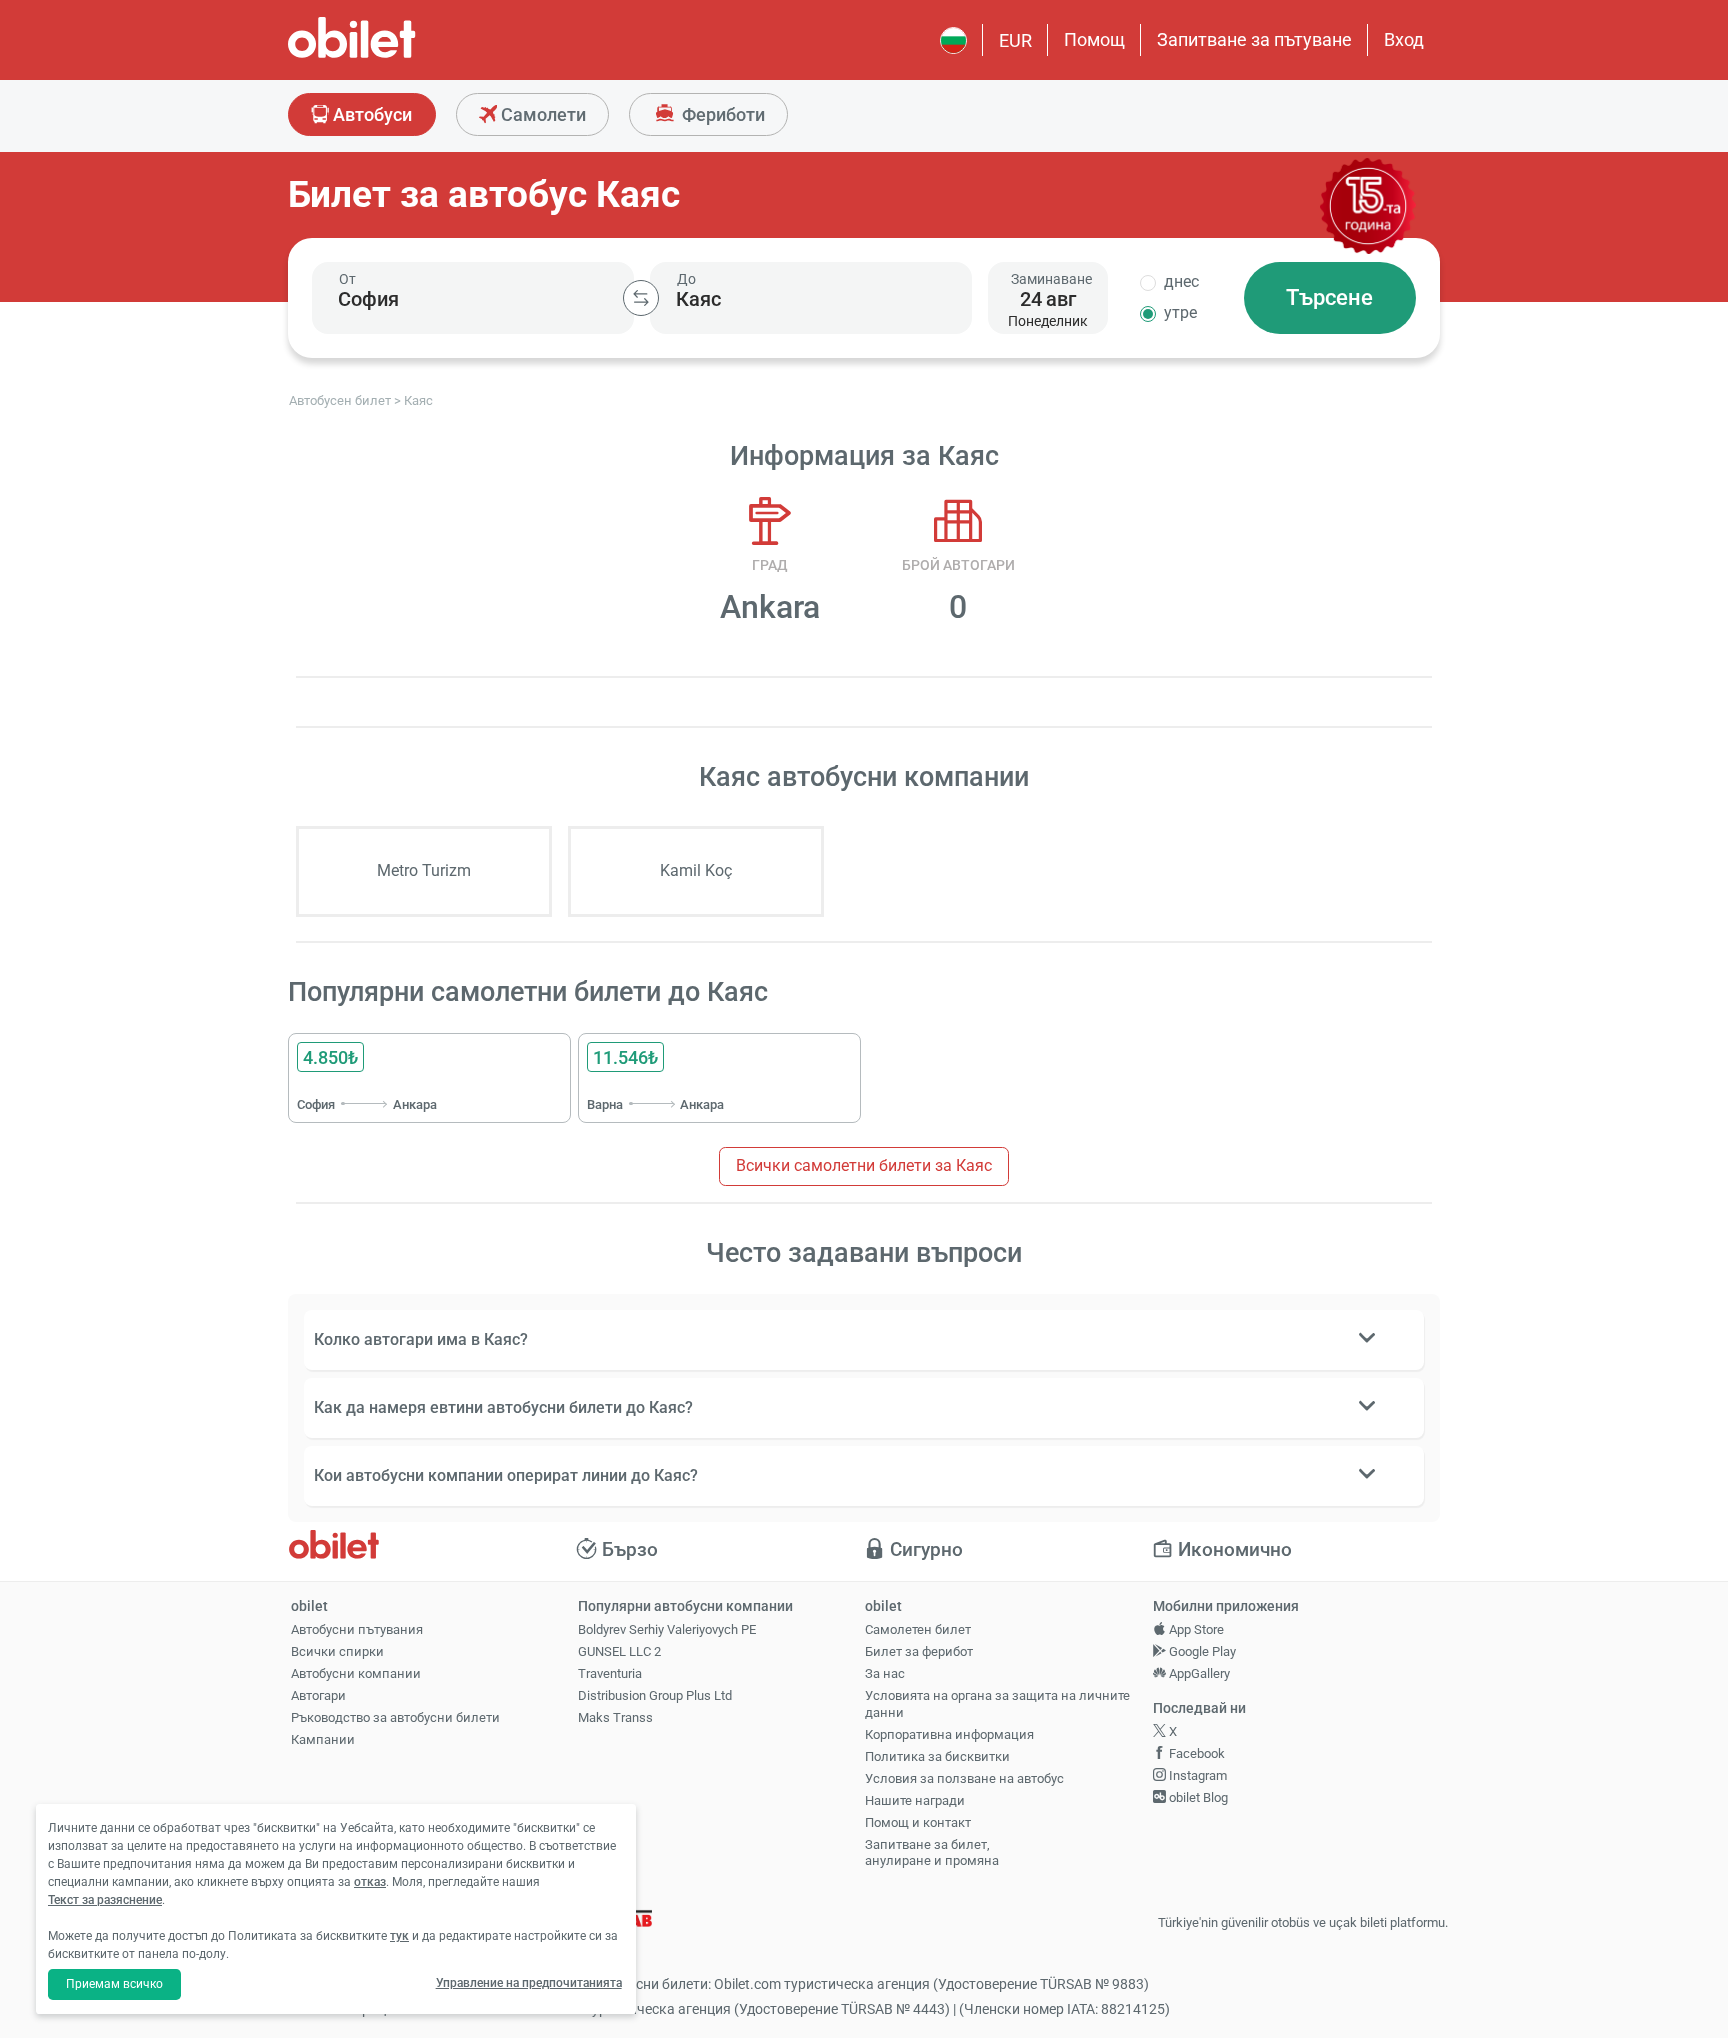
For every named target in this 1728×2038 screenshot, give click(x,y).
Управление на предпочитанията (529, 1983)
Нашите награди (915, 1800)
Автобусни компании (356, 1673)
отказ (370, 1882)
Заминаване (1051, 279)
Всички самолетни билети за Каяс (864, 1165)
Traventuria (610, 1673)
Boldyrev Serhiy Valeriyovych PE (667, 1629)
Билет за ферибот (919, 1651)
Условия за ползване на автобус (964, 1778)
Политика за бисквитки (937, 1756)
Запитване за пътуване (1254, 39)
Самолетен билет (918, 1629)
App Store (1195, 1629)
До (686, 279)
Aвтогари (318, 1695)
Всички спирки (337, 1651)
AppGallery (1198, 1673)
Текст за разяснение (105, 1900)
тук (399, 1936)
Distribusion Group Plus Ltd (655, 1695)
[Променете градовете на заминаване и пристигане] (641, 298)
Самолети (541, 114)
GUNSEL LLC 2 (619, 1651)
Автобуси (370, 114)
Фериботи (721, 114)
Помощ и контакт (918, 1822)
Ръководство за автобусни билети (395, 1717)
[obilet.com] (400, 55)
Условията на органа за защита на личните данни (997, 1704)
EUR (1015, 40)
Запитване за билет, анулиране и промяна (932, 1853)
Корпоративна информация (949, 1734)
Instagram (1196, 1775)
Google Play (1201, 1651)
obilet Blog (1197, 1797)
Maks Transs (615, 1717)
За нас (885, 1673)
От (347, 279)
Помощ (1094, 39)
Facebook (1195, 1753)
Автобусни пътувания (357, 1629)
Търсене (1329, 297)
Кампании (323, 1739)
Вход (1404, 39)
